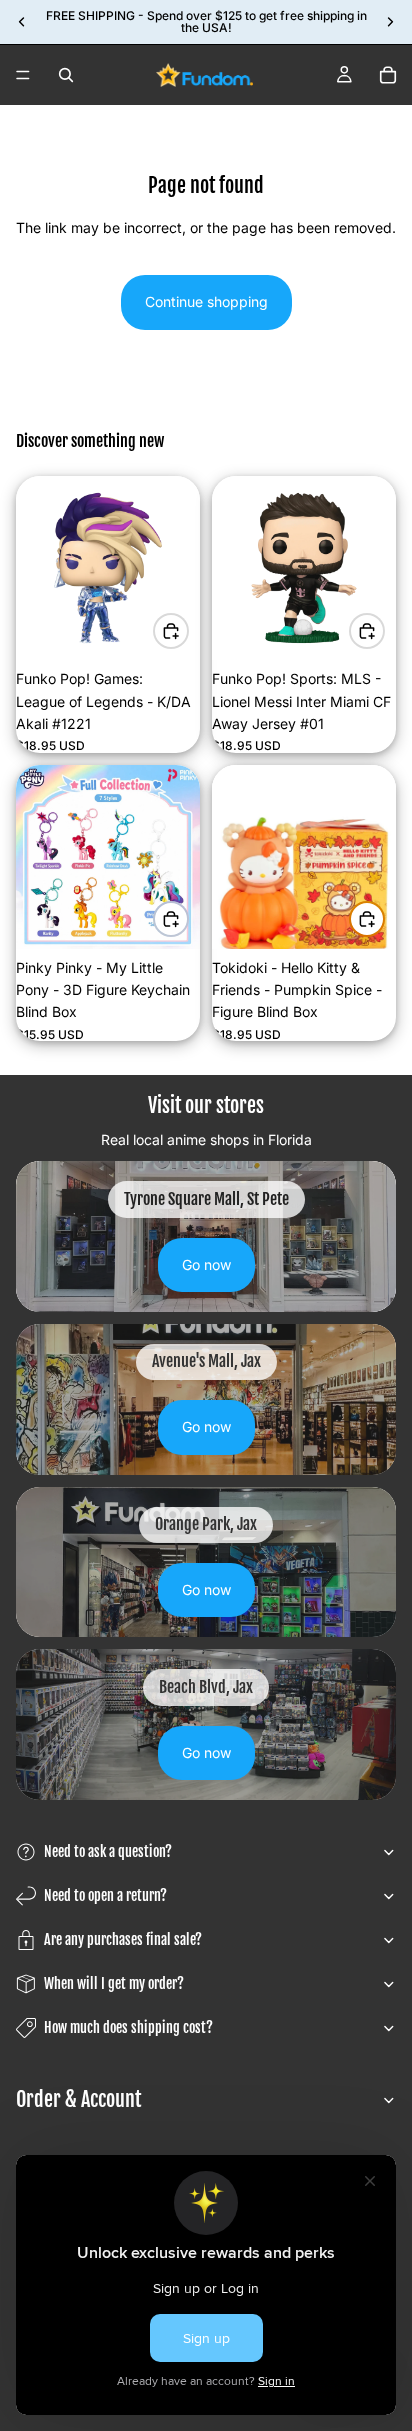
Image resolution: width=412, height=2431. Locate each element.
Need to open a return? (105, 1895)
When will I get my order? (114, 1983)
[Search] (66, 75)
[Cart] (388, 75)
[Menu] (23, 75)
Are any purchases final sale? (123, 1939)
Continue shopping (206, 301)
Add (188, 630)
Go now (206, 1264)
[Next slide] (390, 22)
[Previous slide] (22, 22)
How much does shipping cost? (128, 2027)
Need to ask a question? (108, 1851)
